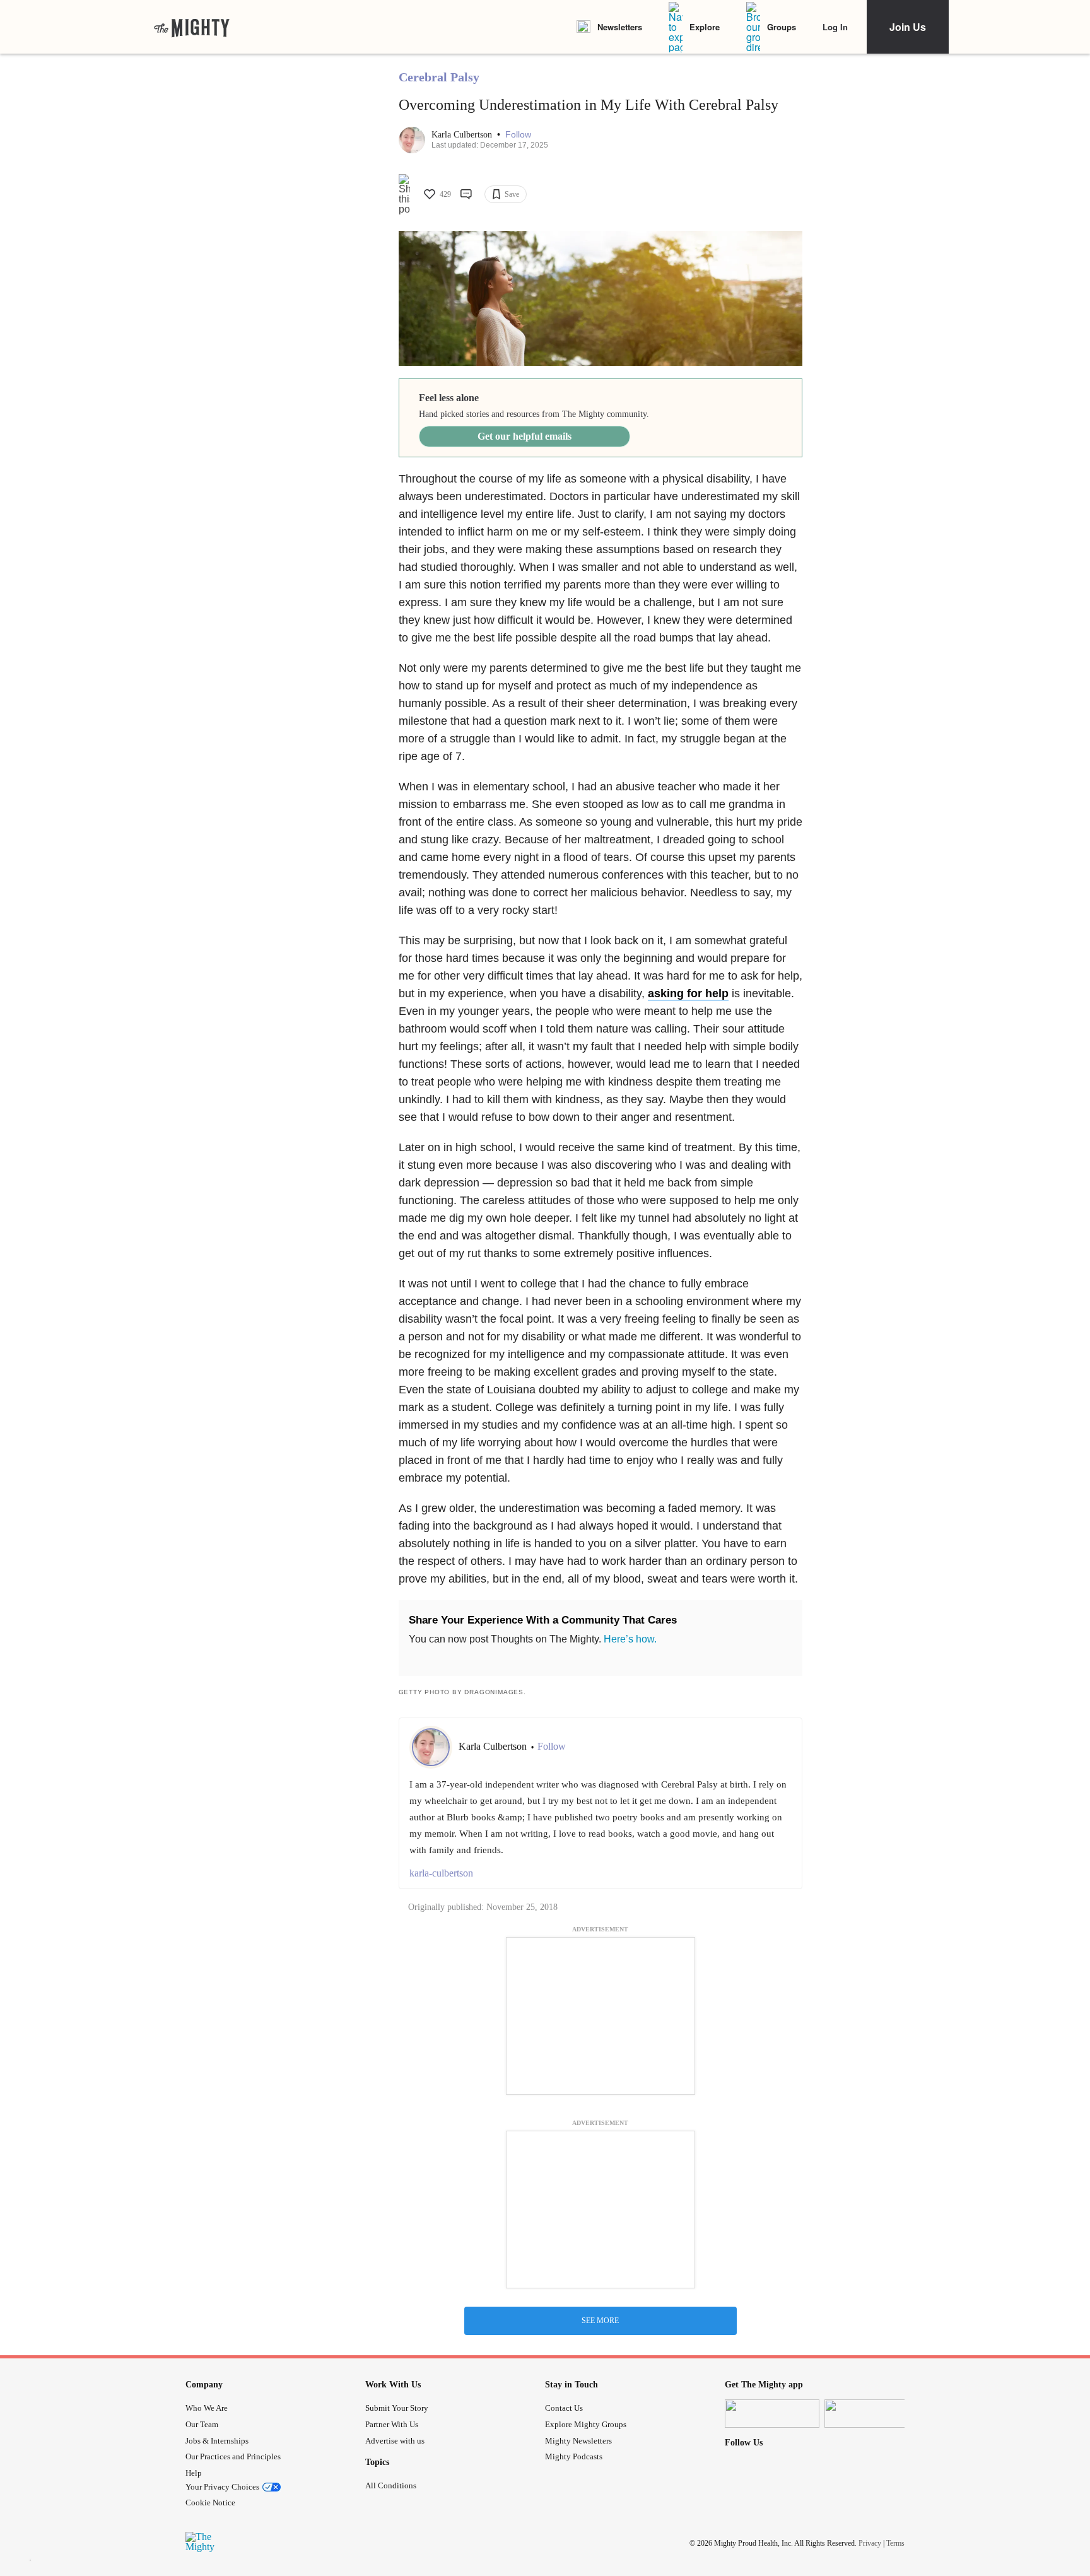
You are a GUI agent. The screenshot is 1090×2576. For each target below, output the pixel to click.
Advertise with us (395, 2441)
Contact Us (564, 2408)
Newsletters (620, 27)
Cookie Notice (210, 2503)
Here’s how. (630, 1639)
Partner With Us (392, 2424)
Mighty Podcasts (574, 2456)
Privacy (870, 2543)
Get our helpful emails (524, 436)
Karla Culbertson (463, 135)
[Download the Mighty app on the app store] (772, 2414)
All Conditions (391, 2485)
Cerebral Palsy (439, 77)
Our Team (202, 2424)
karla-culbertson (441, 1873)
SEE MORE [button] (600, 2321)
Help (194, 2473)
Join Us (908, 27)
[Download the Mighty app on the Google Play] (872, 2414)
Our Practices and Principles (233, 2456)
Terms (895, 2543)
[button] (518, 135)
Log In (835, 27)
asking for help (688, 993)
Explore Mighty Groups (586, 2424)
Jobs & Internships (217, 2441)
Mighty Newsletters (578, 2441)
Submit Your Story (397, 2408)
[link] (192, 27)
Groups (782, 27)
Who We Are (207, 2408)
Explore (705, 27)
